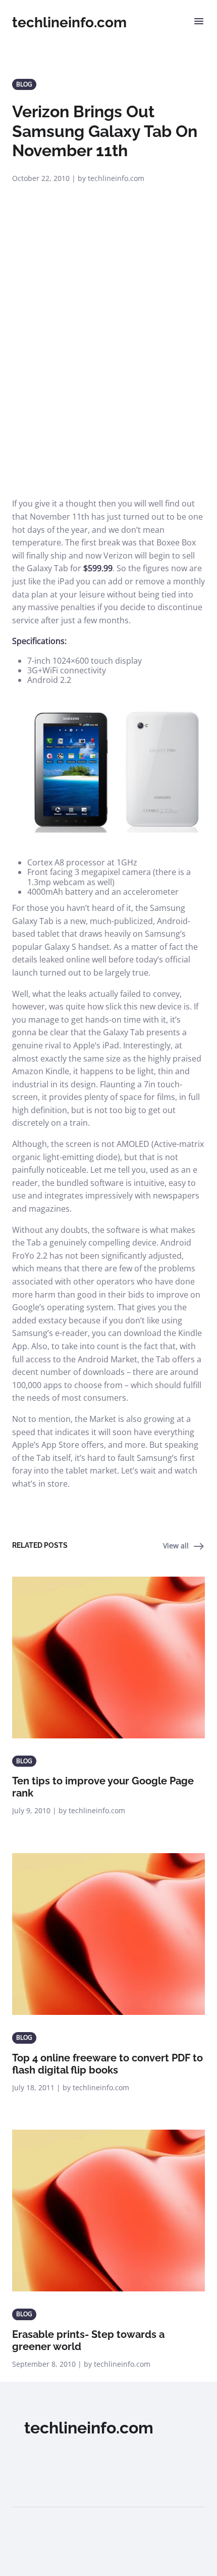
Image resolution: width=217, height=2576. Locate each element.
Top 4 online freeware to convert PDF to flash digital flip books (107, 2064)
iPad (66, 581)
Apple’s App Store (46, 1445)
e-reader (71, 1333)
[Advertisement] (108, 384)
